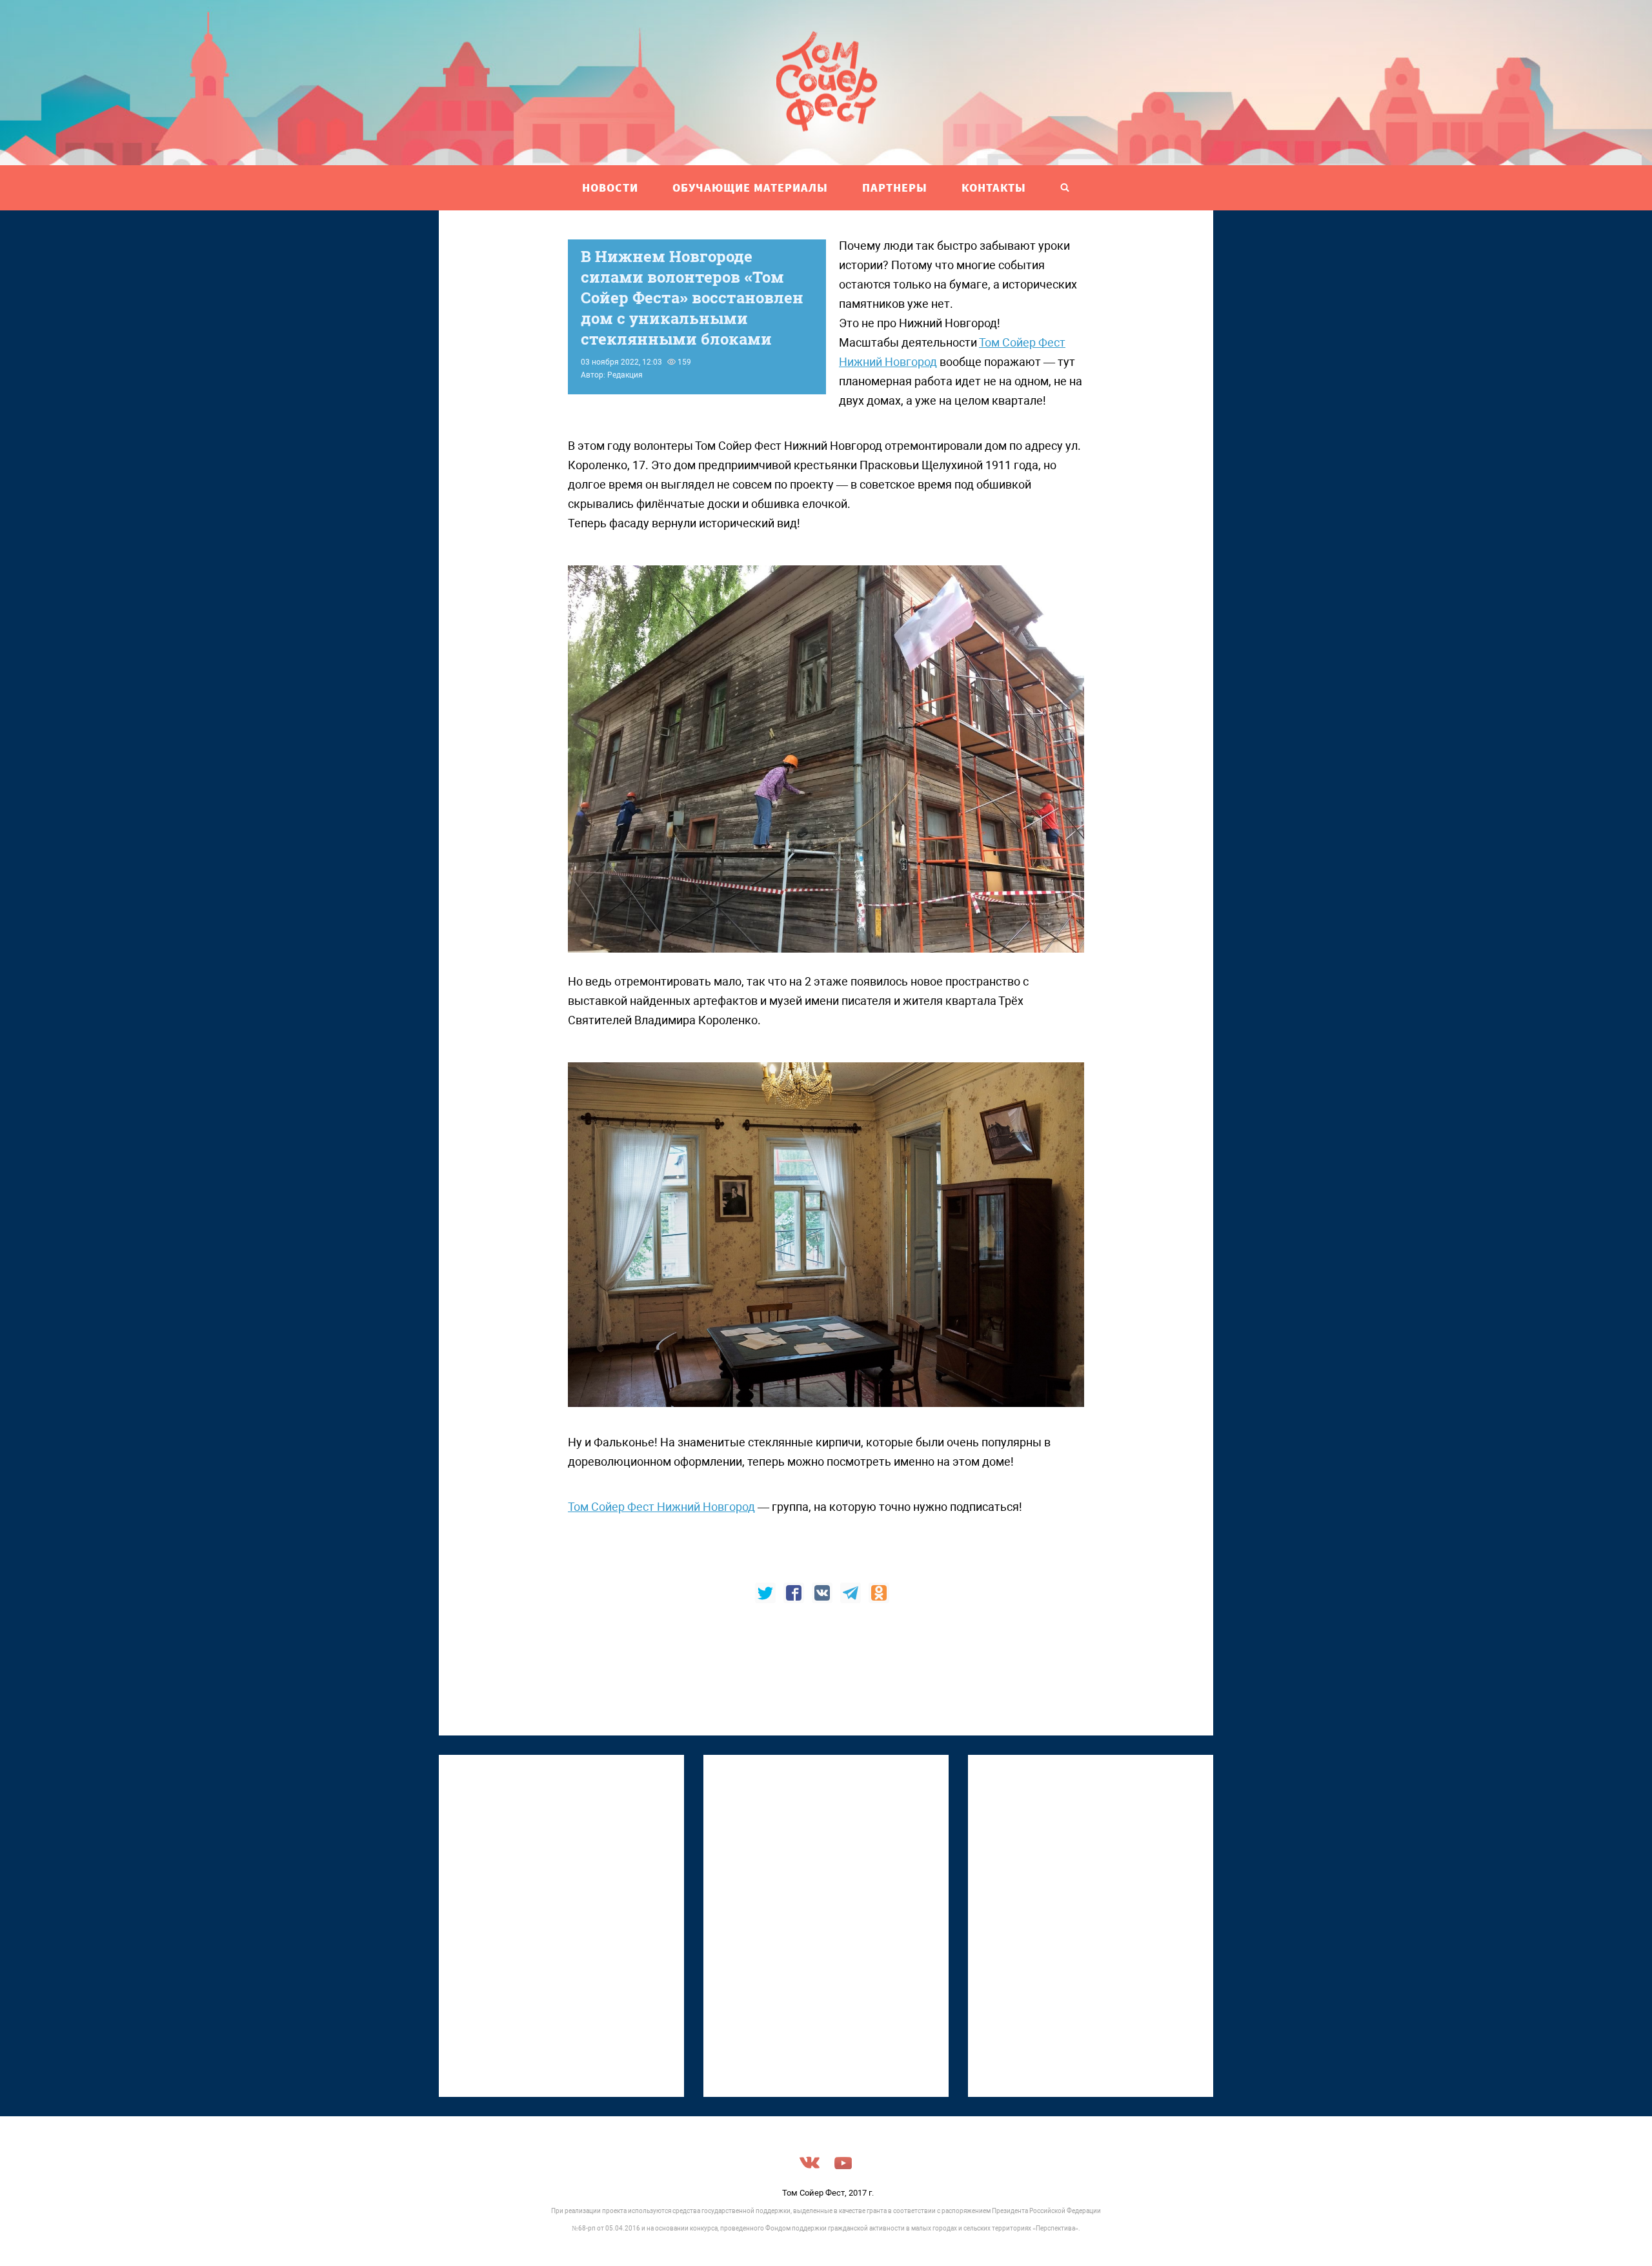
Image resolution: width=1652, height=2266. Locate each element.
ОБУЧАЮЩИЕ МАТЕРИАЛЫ (750, 187)
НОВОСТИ (610, 187)
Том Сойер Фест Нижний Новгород (661, 1507)
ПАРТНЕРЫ (895, 187)
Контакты (994, 187)
